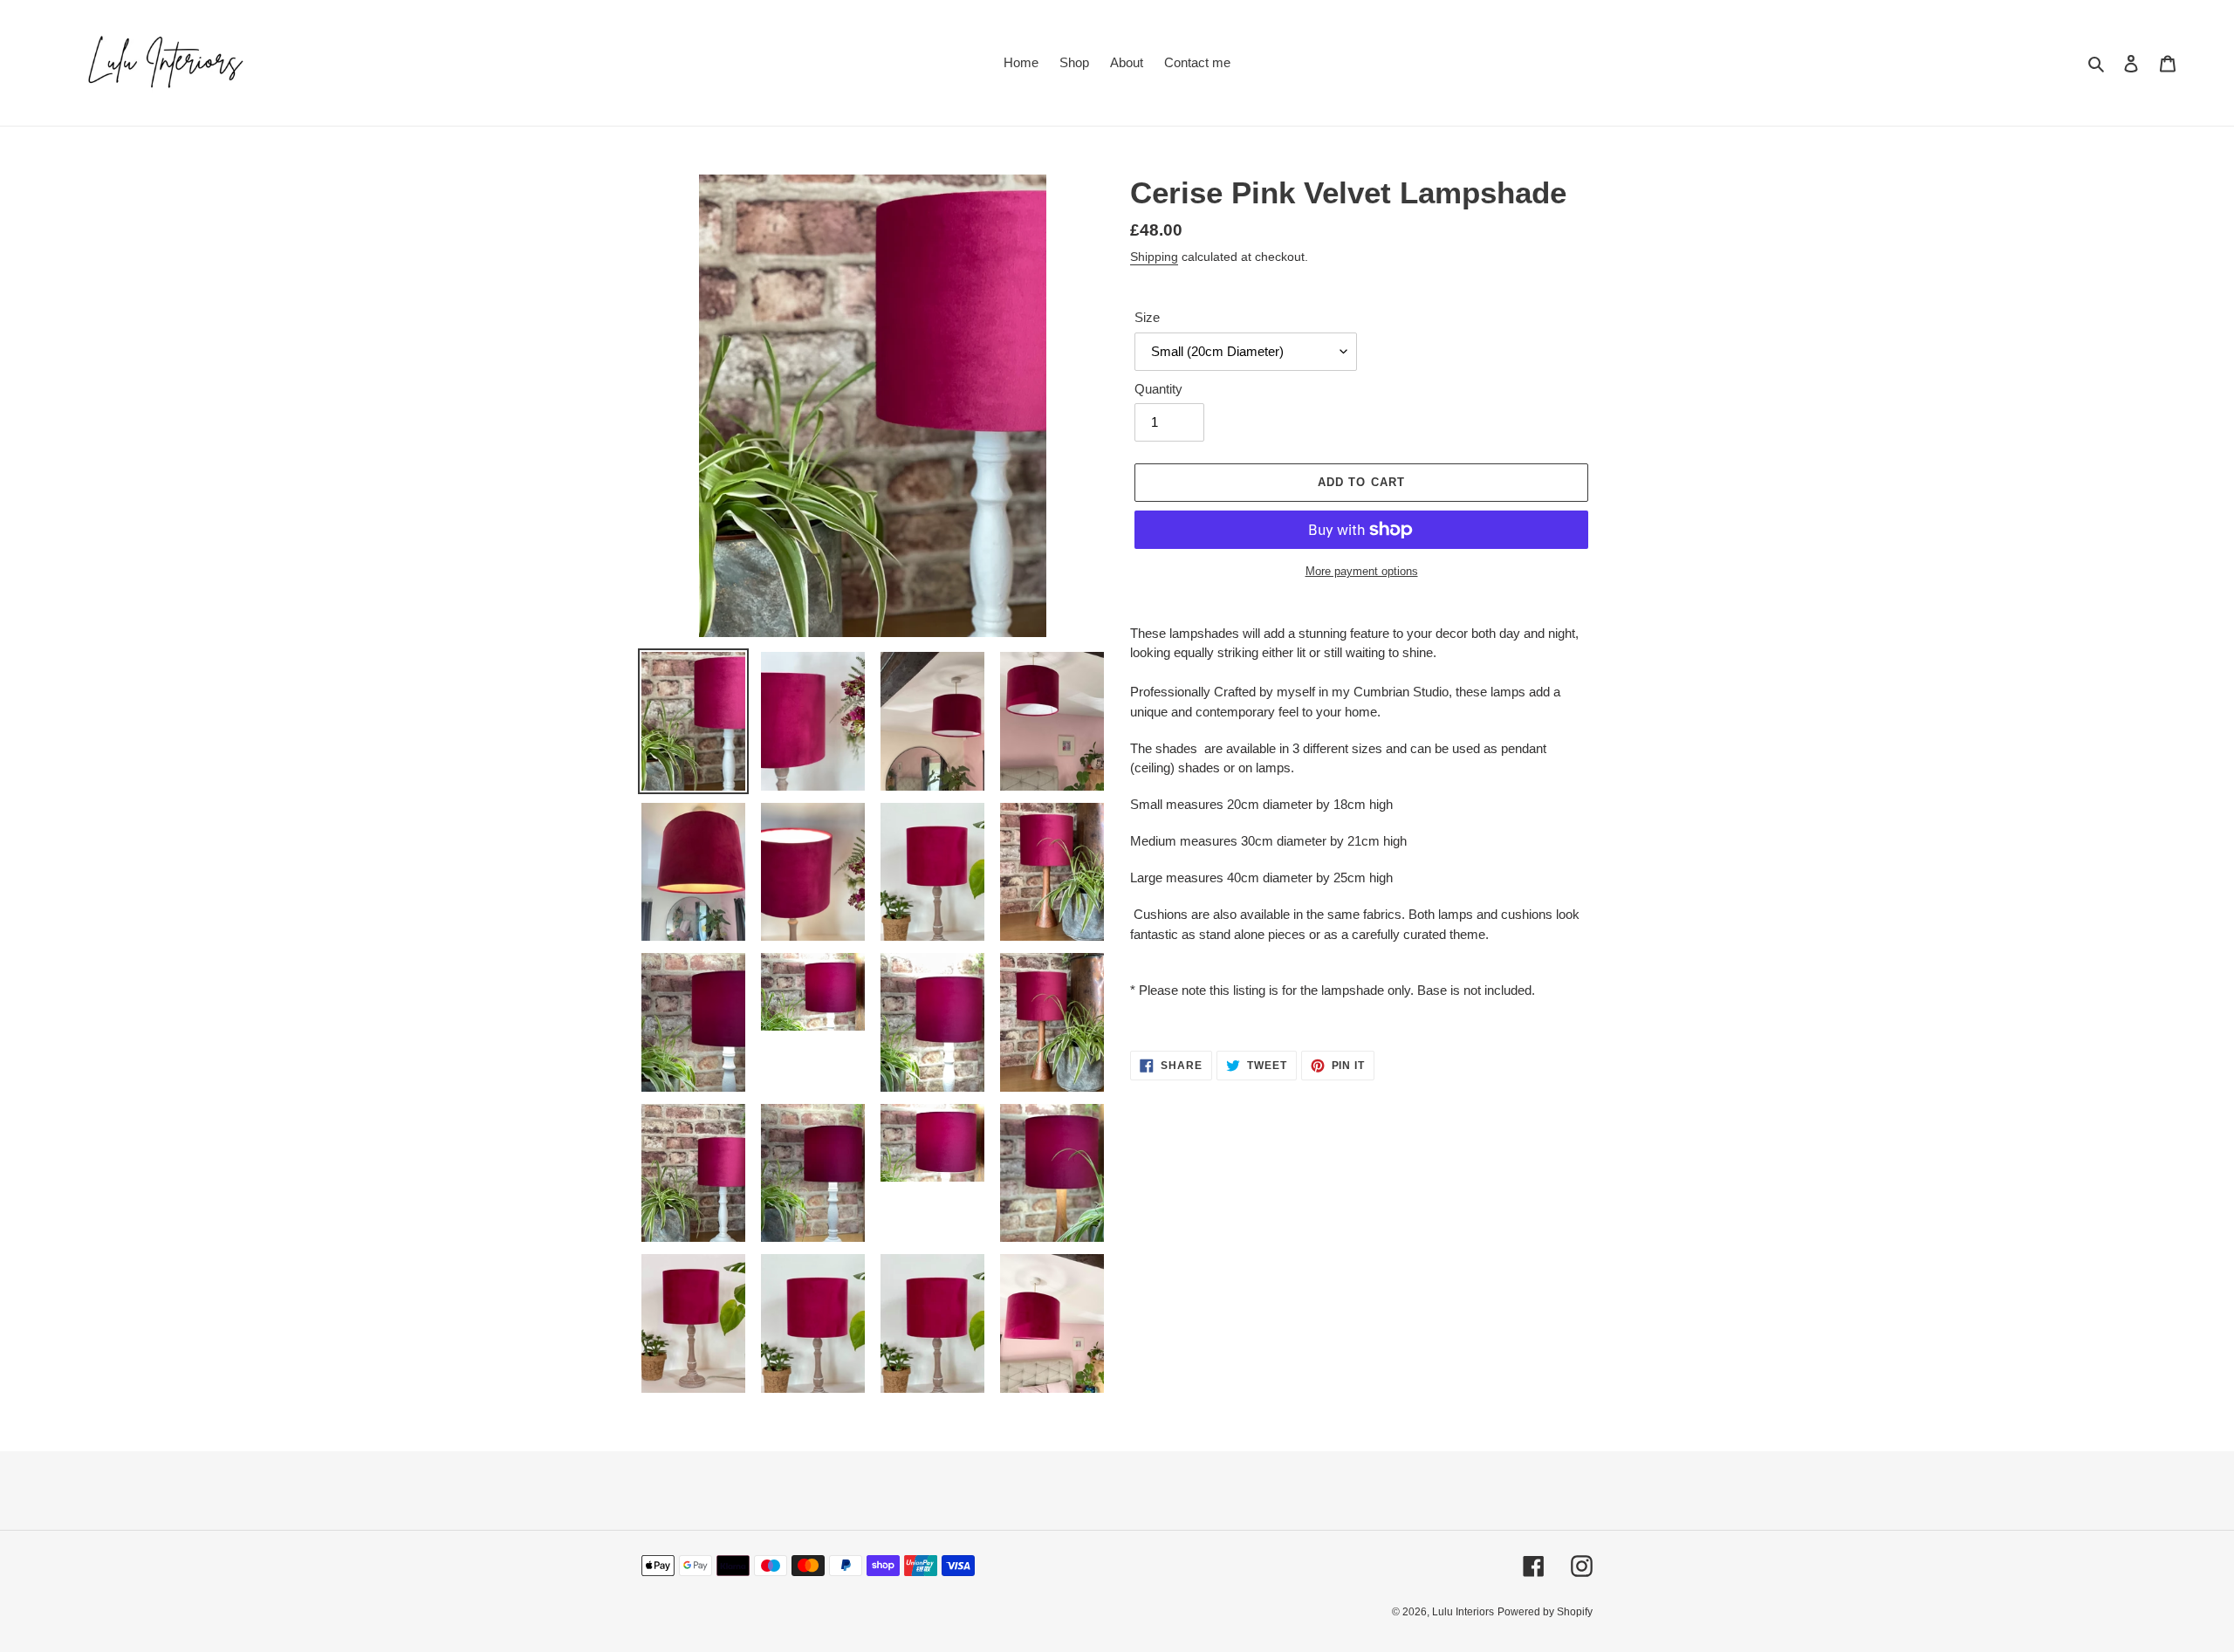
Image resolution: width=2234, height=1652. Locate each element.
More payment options (1362, 571)
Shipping (1154, 257)
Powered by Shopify (1545, 1612)
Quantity (1158, 389)
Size (1147, 317)
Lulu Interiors (1463, 1612)
